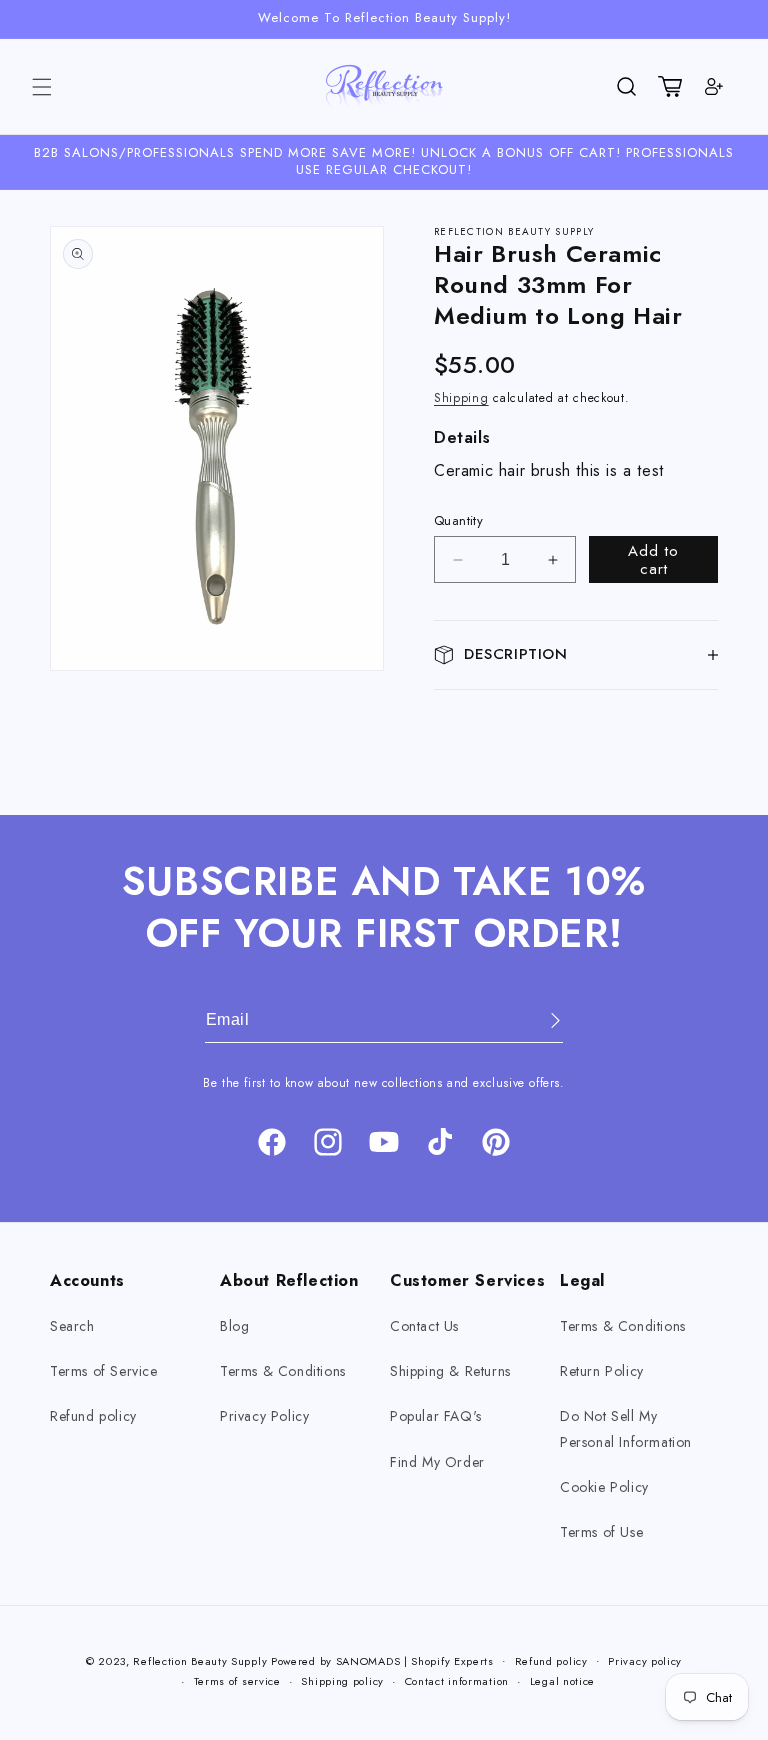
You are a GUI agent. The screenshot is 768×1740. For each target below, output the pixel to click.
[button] (42, 87)
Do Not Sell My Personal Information (626, 1428)
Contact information (457, 1681)
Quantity (458, 520)
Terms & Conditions (283, 1371)
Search (72, 1326)
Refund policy (93, 1416)
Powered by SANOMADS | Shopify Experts (382, 1661)
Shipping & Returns (450, 1371)
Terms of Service (104, 1371)
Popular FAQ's (436, 1416)
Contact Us (424, 1326)
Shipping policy (342, 1681)
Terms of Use (601, 1532)
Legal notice (562, 1681)
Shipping (461, 398)
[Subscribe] (541, 1020)
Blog (234, 1326)
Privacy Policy (264, 1416)
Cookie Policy (604, 1487)
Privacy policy (645, 1661)
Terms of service (237, 1681)
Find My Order (437, 1462)
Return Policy (602, 1371)
